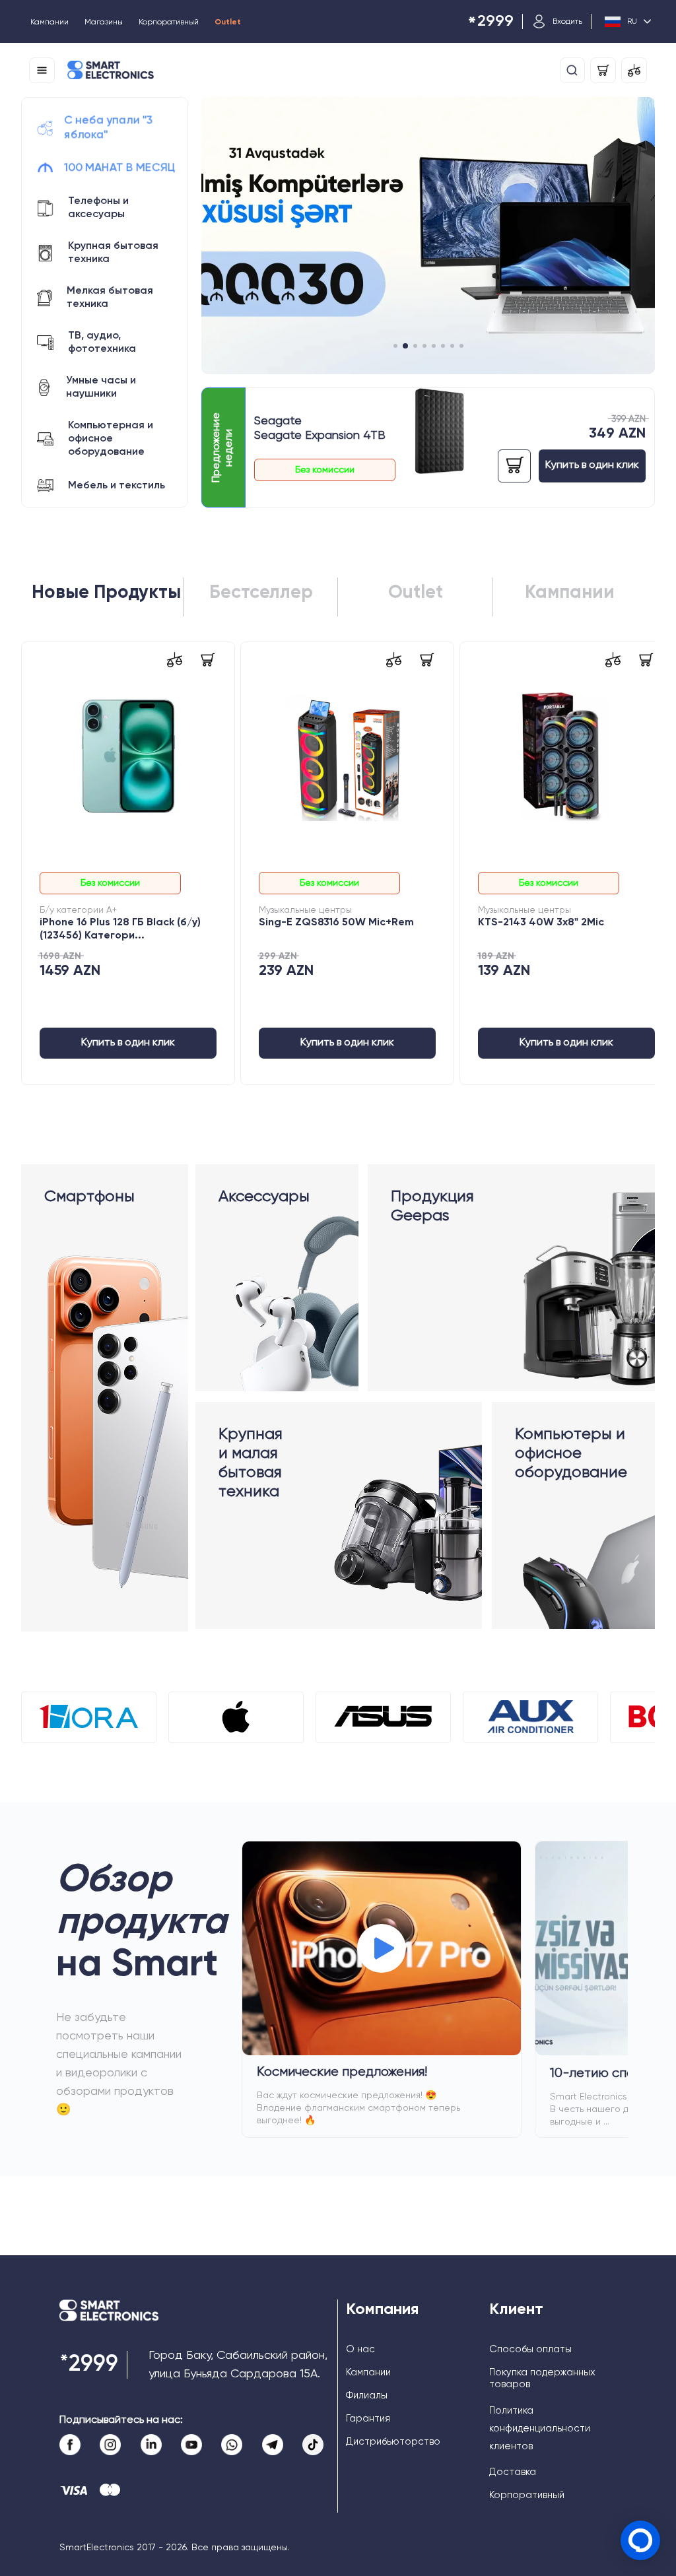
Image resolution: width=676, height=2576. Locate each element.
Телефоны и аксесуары (98, 208)
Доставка (513, 2472)
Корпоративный (169, 22)
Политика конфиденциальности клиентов (540, 2428)
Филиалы (367, 2395)
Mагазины (104, 22)
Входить (567, 22)
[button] (395, 346)
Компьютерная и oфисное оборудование (111, 439)
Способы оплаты (530, 2349)
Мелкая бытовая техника (110, 298)
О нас (360, 2349)
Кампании (50, 22)
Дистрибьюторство (393, 2442)
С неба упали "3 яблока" (109, 128)
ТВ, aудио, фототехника (102, 343)
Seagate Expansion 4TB (320, 436)
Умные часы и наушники (101, 387)
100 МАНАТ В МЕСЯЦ (119, 168)
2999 (490, 22)
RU (632, 22)
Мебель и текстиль (117, 486)
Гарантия (368, 2419)
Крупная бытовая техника (113, 253)
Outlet (228, 22)
